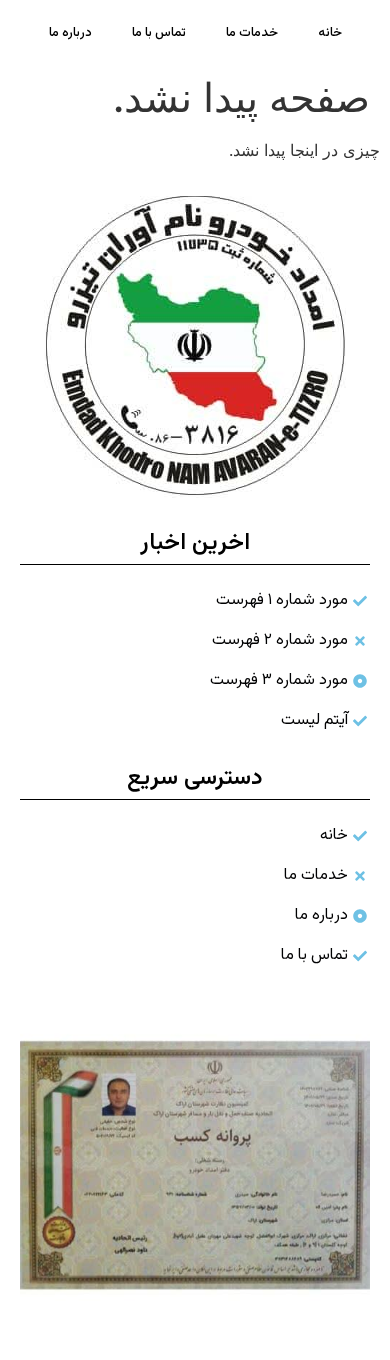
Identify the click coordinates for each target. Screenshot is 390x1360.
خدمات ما (252, 33)
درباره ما (70, 33)
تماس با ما (159, 33)
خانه (330, 33)
